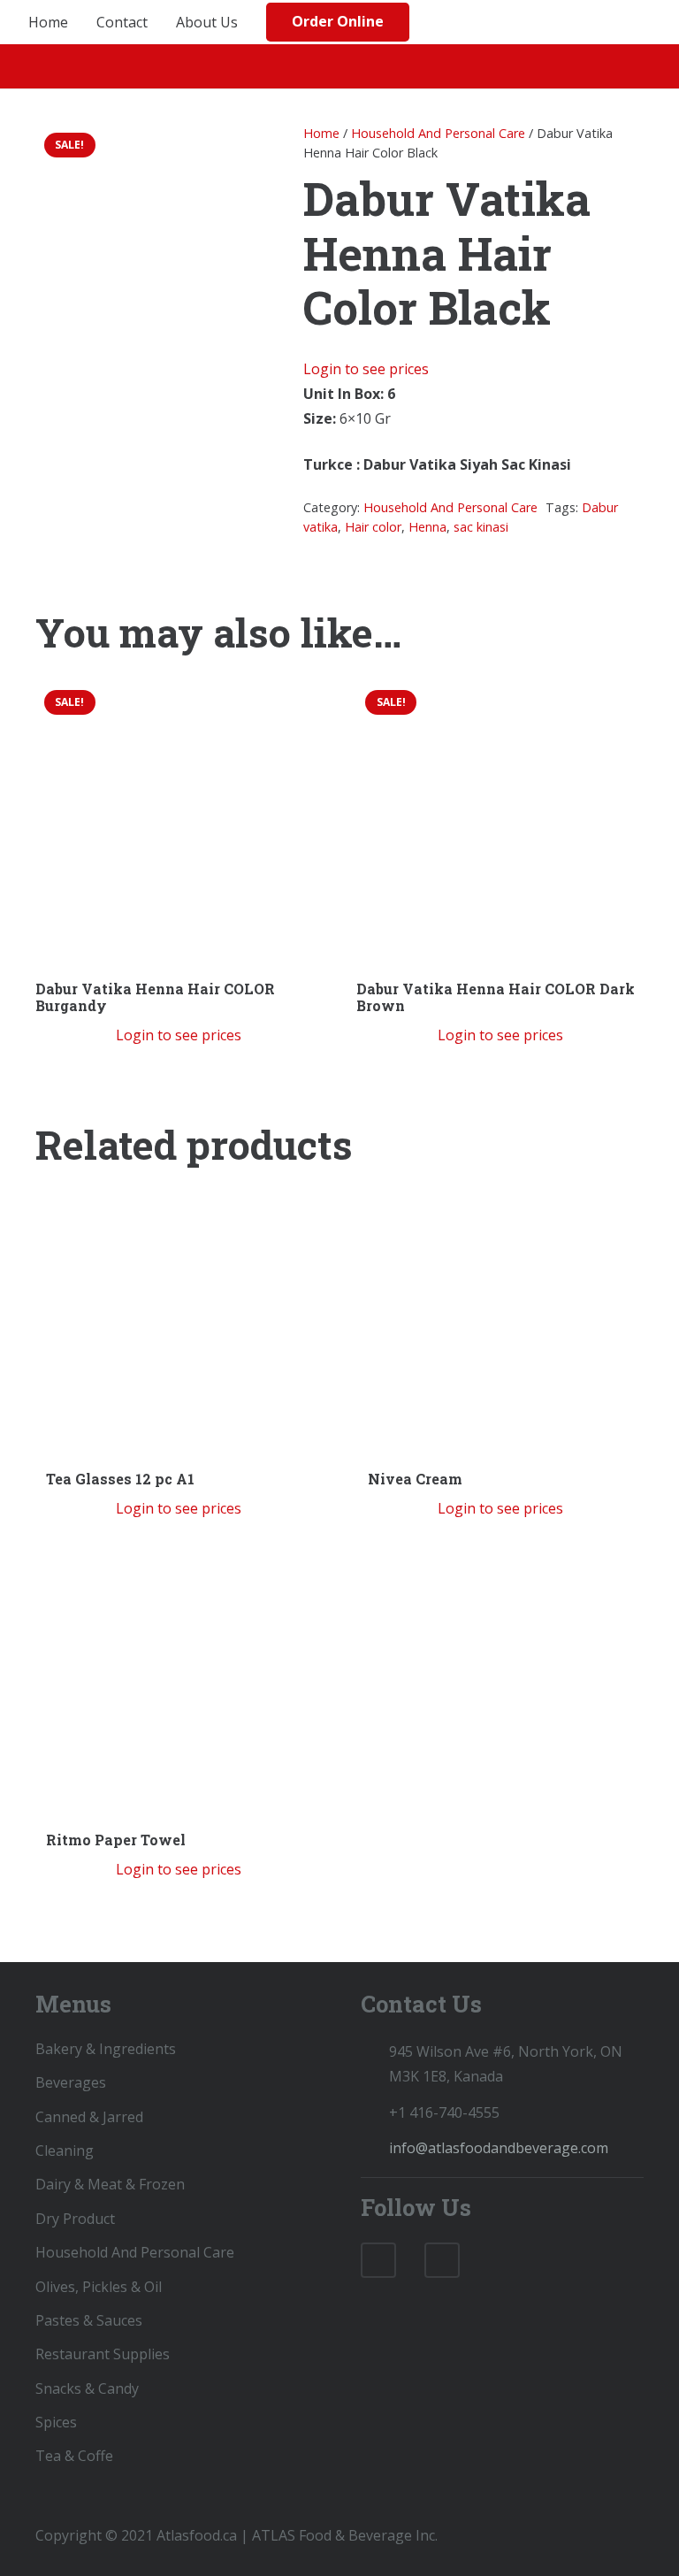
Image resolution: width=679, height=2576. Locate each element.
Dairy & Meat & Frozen (110, 2184)
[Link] (455, 22)
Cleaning (65, 2150)
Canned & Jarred (89, 2117)
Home (321, 133)
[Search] (613, 23)
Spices (56, 2422)
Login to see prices (366, 369)
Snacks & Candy (87, 2388)
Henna (427, 527)
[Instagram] (442, 2260)
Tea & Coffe (74, 2456)
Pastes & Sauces (89, 2320)
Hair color (373, 527)
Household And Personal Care (438, 133)
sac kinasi (481, 527)
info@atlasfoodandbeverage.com (499, 2148)
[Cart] (647, 22)
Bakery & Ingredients (106, 2049)
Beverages (71, 2082)
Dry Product (75, 2219)
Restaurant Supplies (103, 2354)
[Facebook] (378, 2260)
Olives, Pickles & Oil (99, 2287)
